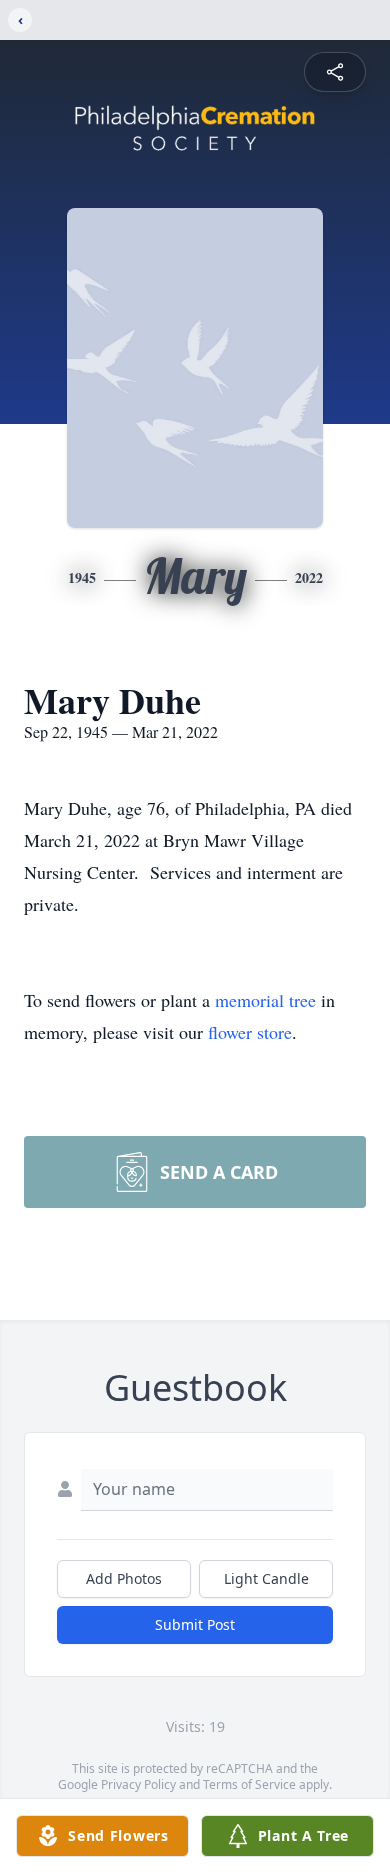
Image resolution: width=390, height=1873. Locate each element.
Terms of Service (249, 1784)
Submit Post (195, 1624)
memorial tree (265, 1000)
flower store (250, 1032)
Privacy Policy (138, 1784)
